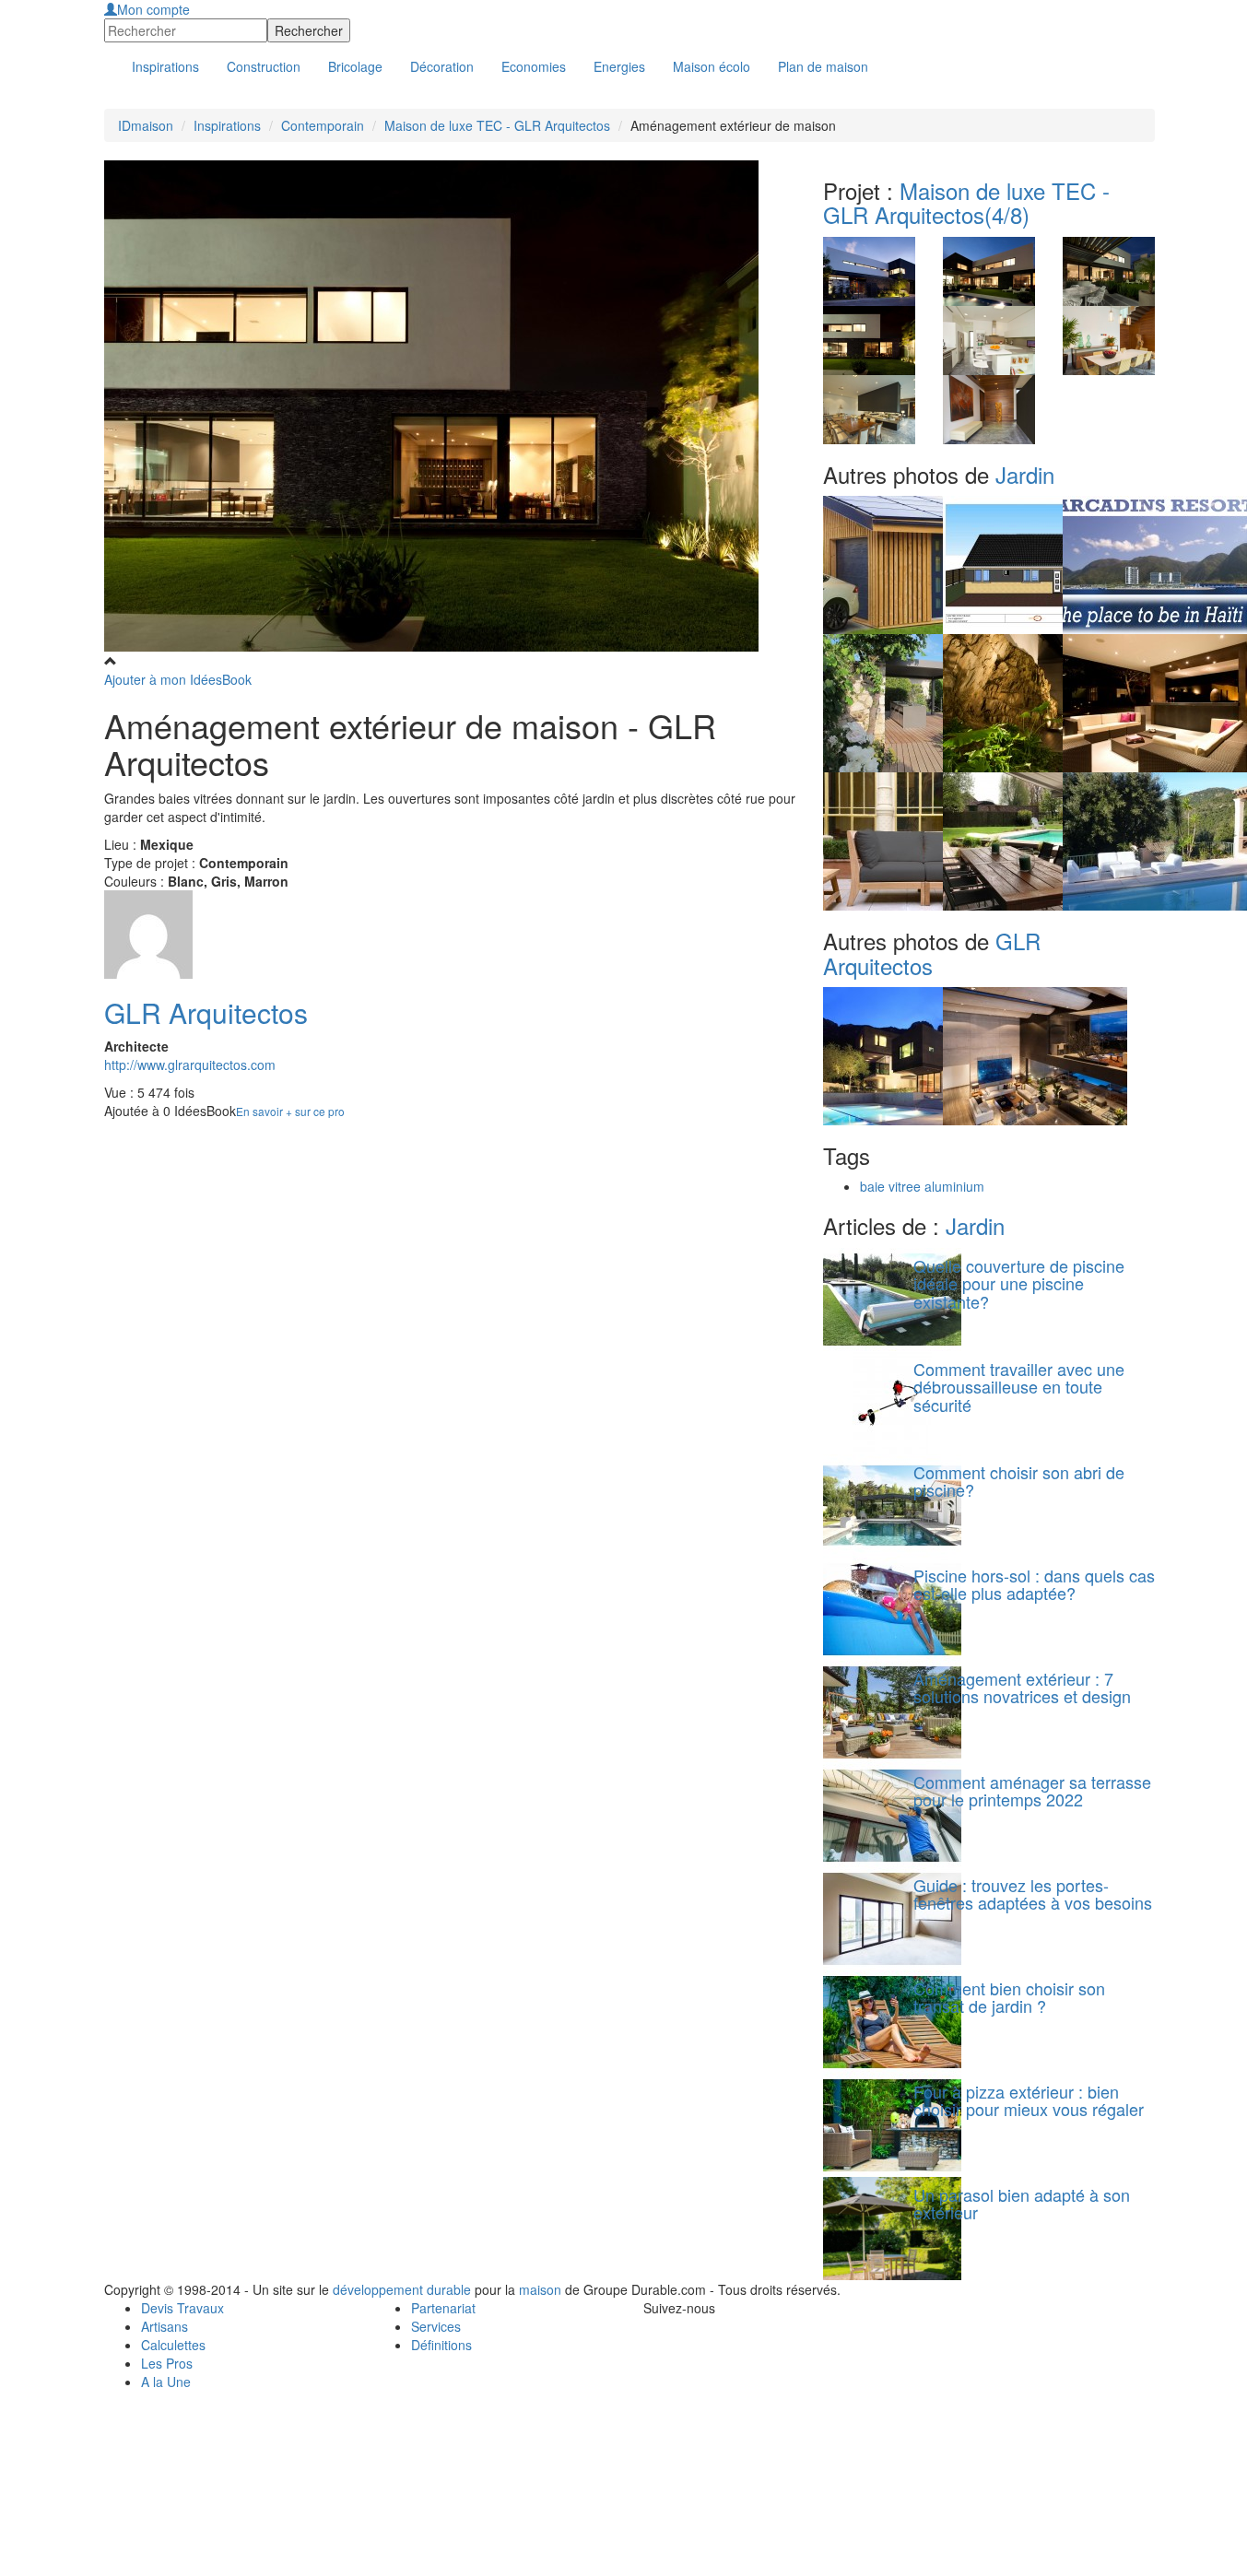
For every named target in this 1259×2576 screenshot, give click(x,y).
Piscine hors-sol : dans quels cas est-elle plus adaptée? (1034, 1584)
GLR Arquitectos (206, 1012)
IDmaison (146, 125)
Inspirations (227, 125)
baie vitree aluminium (922, 1186)
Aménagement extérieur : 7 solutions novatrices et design (1022, 1688)
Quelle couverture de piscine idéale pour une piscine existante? (1019, 1284)
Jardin (1025, 474)
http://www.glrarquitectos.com (190, 1065)
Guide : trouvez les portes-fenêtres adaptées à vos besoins (1033, 1894)
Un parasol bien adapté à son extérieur (1022, 2204)
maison (540, 2289)
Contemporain (323, 125)
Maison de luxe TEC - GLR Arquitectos (497, 125)
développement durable (402, 2289)
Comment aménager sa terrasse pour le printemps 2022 (1032, 1791)
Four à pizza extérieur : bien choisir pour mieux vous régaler (1029, 2100)
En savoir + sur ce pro (290, 1111)
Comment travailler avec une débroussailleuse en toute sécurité (1019, 1387)
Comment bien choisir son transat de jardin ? (1009, 1997)
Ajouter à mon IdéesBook (178, 679)
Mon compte (153, 9)
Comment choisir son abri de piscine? (1019, 1481)
